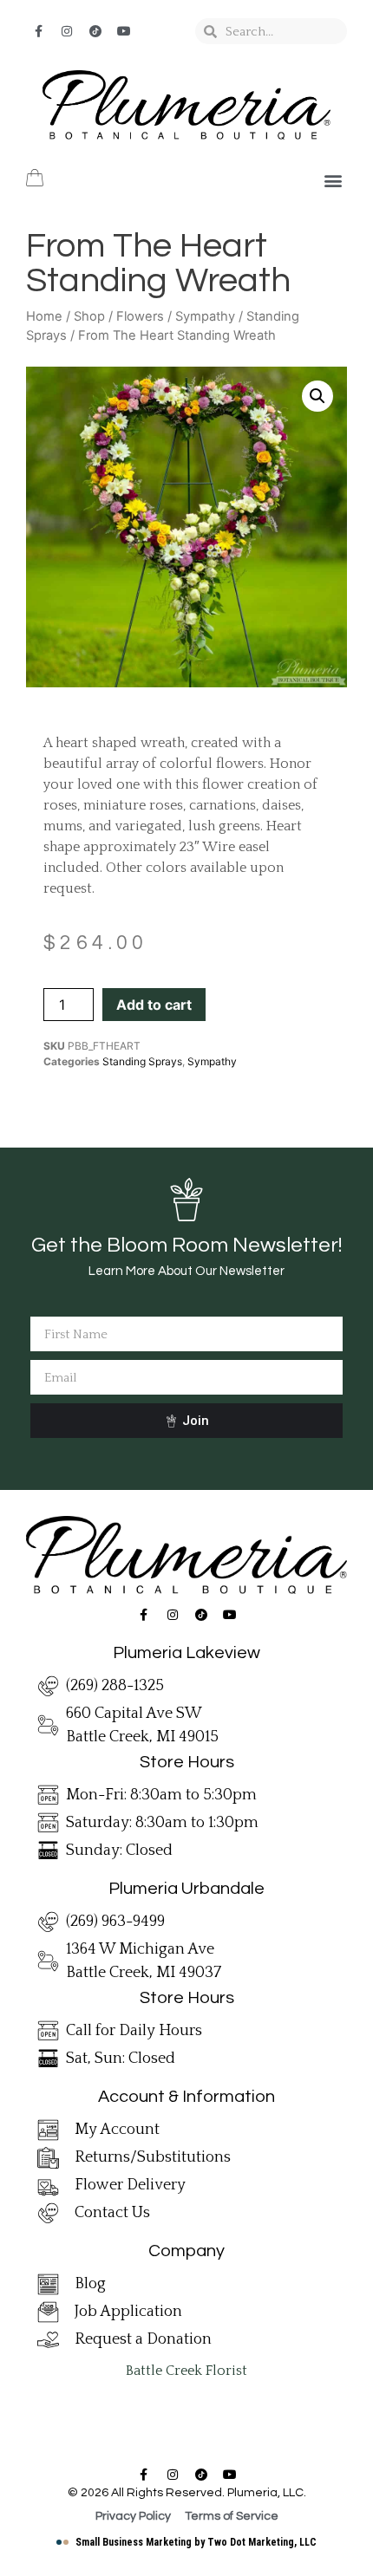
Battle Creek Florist (186, 2371)
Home (44, 316)
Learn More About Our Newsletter (186, 1271)
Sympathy (205, 316)
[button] (333, 180)
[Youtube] (124, 31)
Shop (89, 316)
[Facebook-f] (38, 31)
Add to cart (154, 1005)
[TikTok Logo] (95, 31)
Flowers (140, 316)
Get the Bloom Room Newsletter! (186, 1245)
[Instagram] (67, 31)
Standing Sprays (142, 1061)
